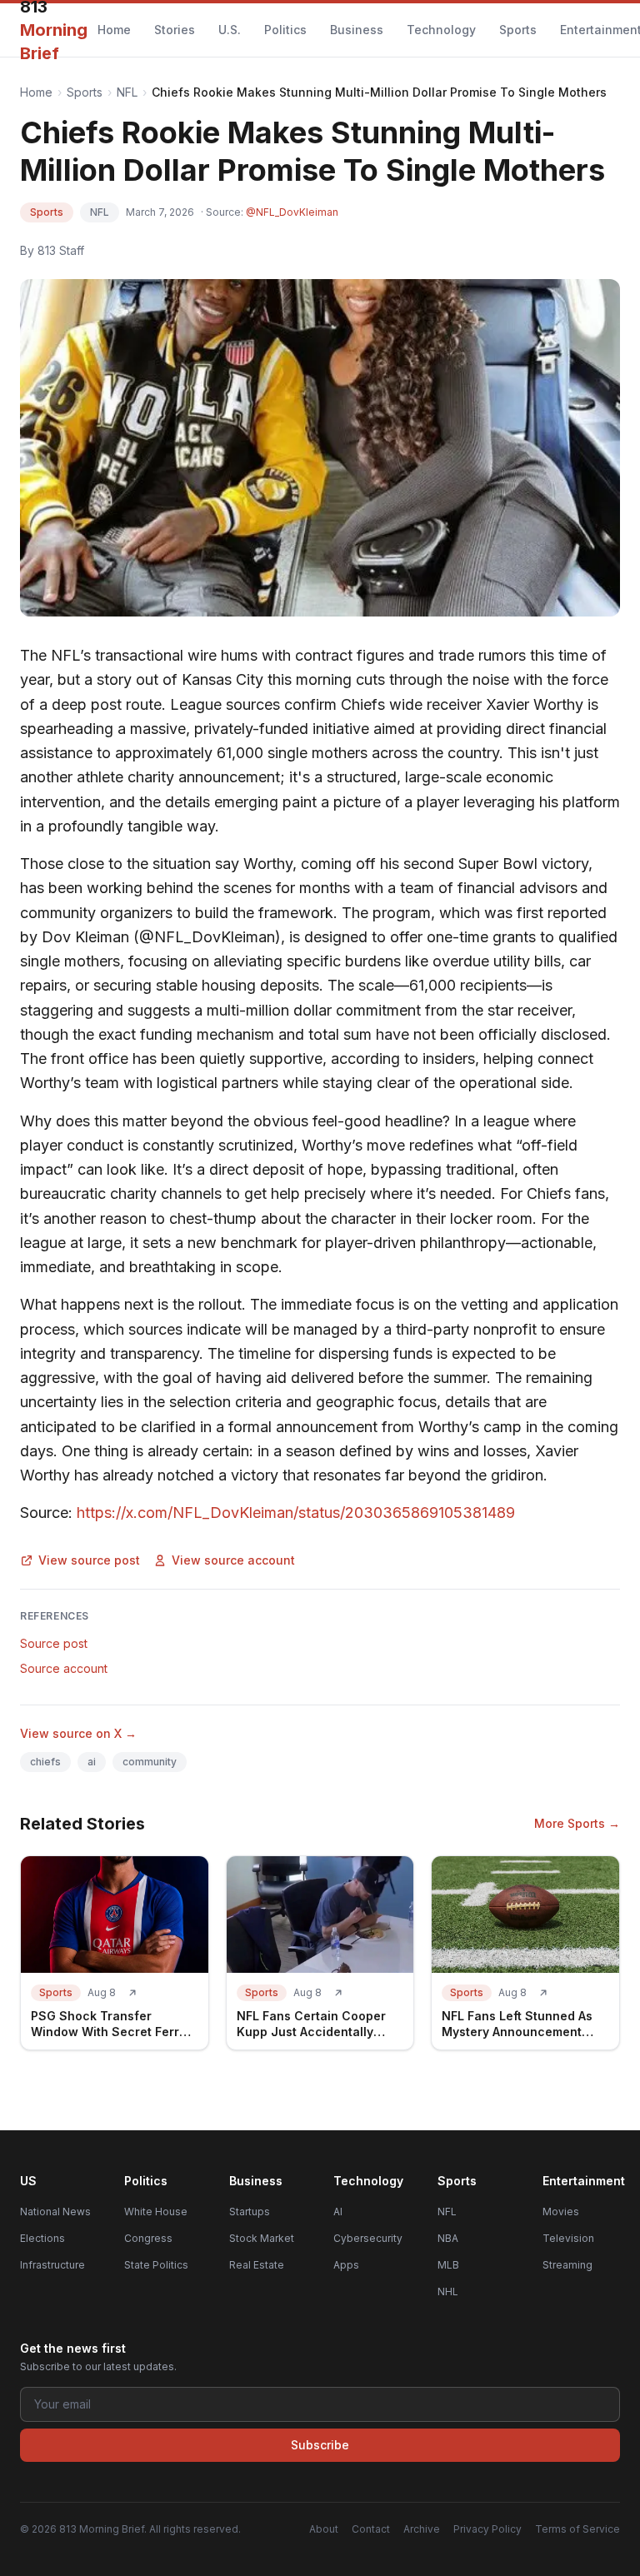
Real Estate (257, 2265)
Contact (371, 2529)
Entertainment (584, 2181)
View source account (233, 1560)
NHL (448, 2291)
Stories (175, 30)
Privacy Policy (487, 2529)
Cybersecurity (368, 2238)
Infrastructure (52, 2265)
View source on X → (78, 1733)
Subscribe (320, 2445)
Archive (422, 2529)
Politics (285, 30)
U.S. (230, 30)
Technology (441, 30)
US (28, 2181)
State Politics (156, 2265)
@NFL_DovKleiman (292, 212)
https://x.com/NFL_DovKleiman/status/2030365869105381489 (296, 1513)
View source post (89, 1560)
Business (357, 30)
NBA (448, 2238)
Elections (42, 2238)
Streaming (567, 2265)
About (324, 2529)
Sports (518, 30)
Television (568, 2238)
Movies (561, 2212)
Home (114, 30)
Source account (64, 1668)
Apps (346, 2265)
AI (338, 2212)
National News (55, 2212)
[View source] (132, 1993)
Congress (148, 2238)
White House (156, 2212)
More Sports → (577, 1823)
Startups (250, 2212)
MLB (448, 2265)
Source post (54, 1643)
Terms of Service (577, 2529)
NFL (127, 92)
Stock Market (262, 2238)
